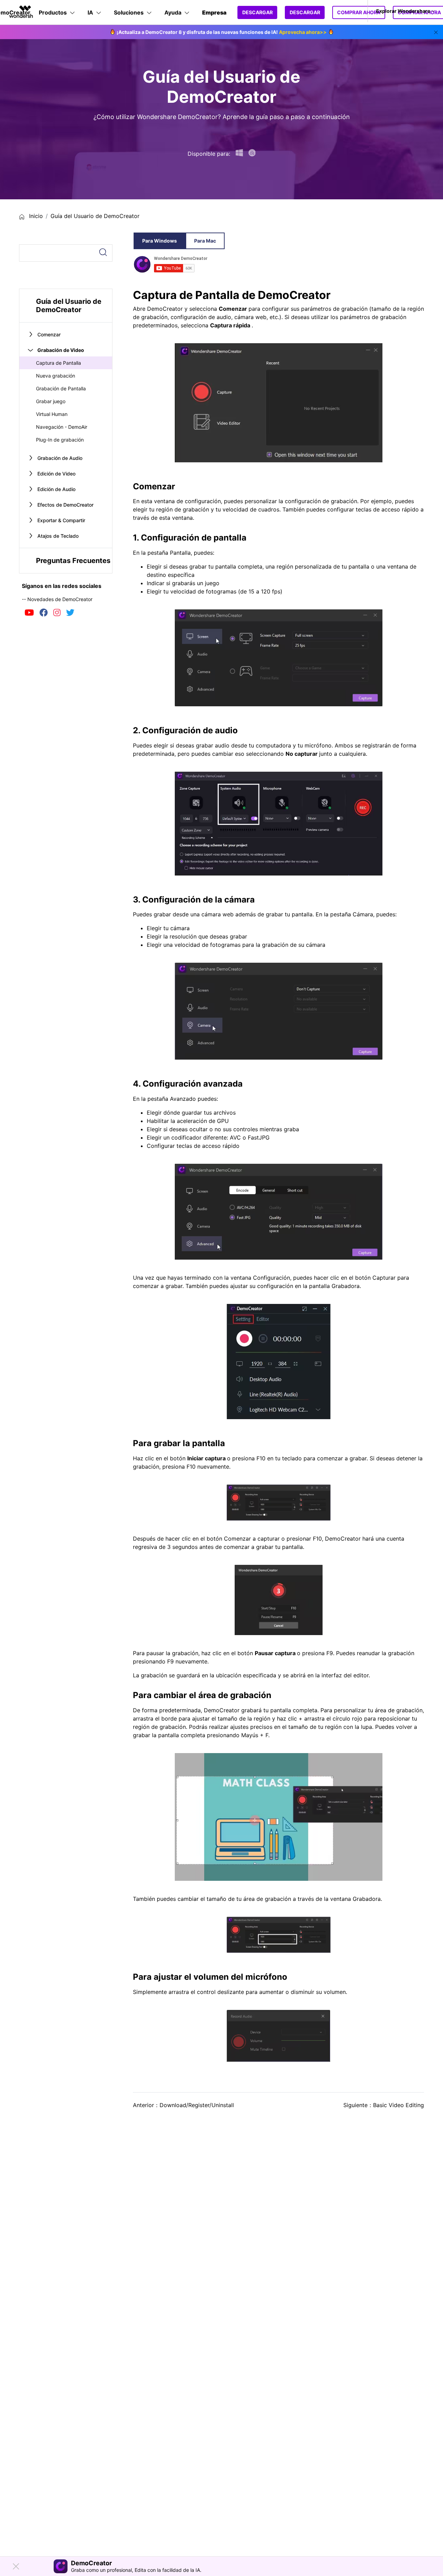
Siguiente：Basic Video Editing (384, 2105)
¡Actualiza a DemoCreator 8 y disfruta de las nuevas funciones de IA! (222, 32)
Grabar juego (51, 401)
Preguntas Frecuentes (73, 561)
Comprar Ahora (359, 12)
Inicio (35, 216)
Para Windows (160, 241)
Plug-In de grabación (60, 440)
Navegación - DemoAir (62, 427)
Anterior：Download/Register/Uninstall (183, 2105)
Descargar (257, 12)
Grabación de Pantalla (61, 388)
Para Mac (205, 241)
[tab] (66, 306)
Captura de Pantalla (58, 363)
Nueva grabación (56, 376)
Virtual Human (52, 414)
